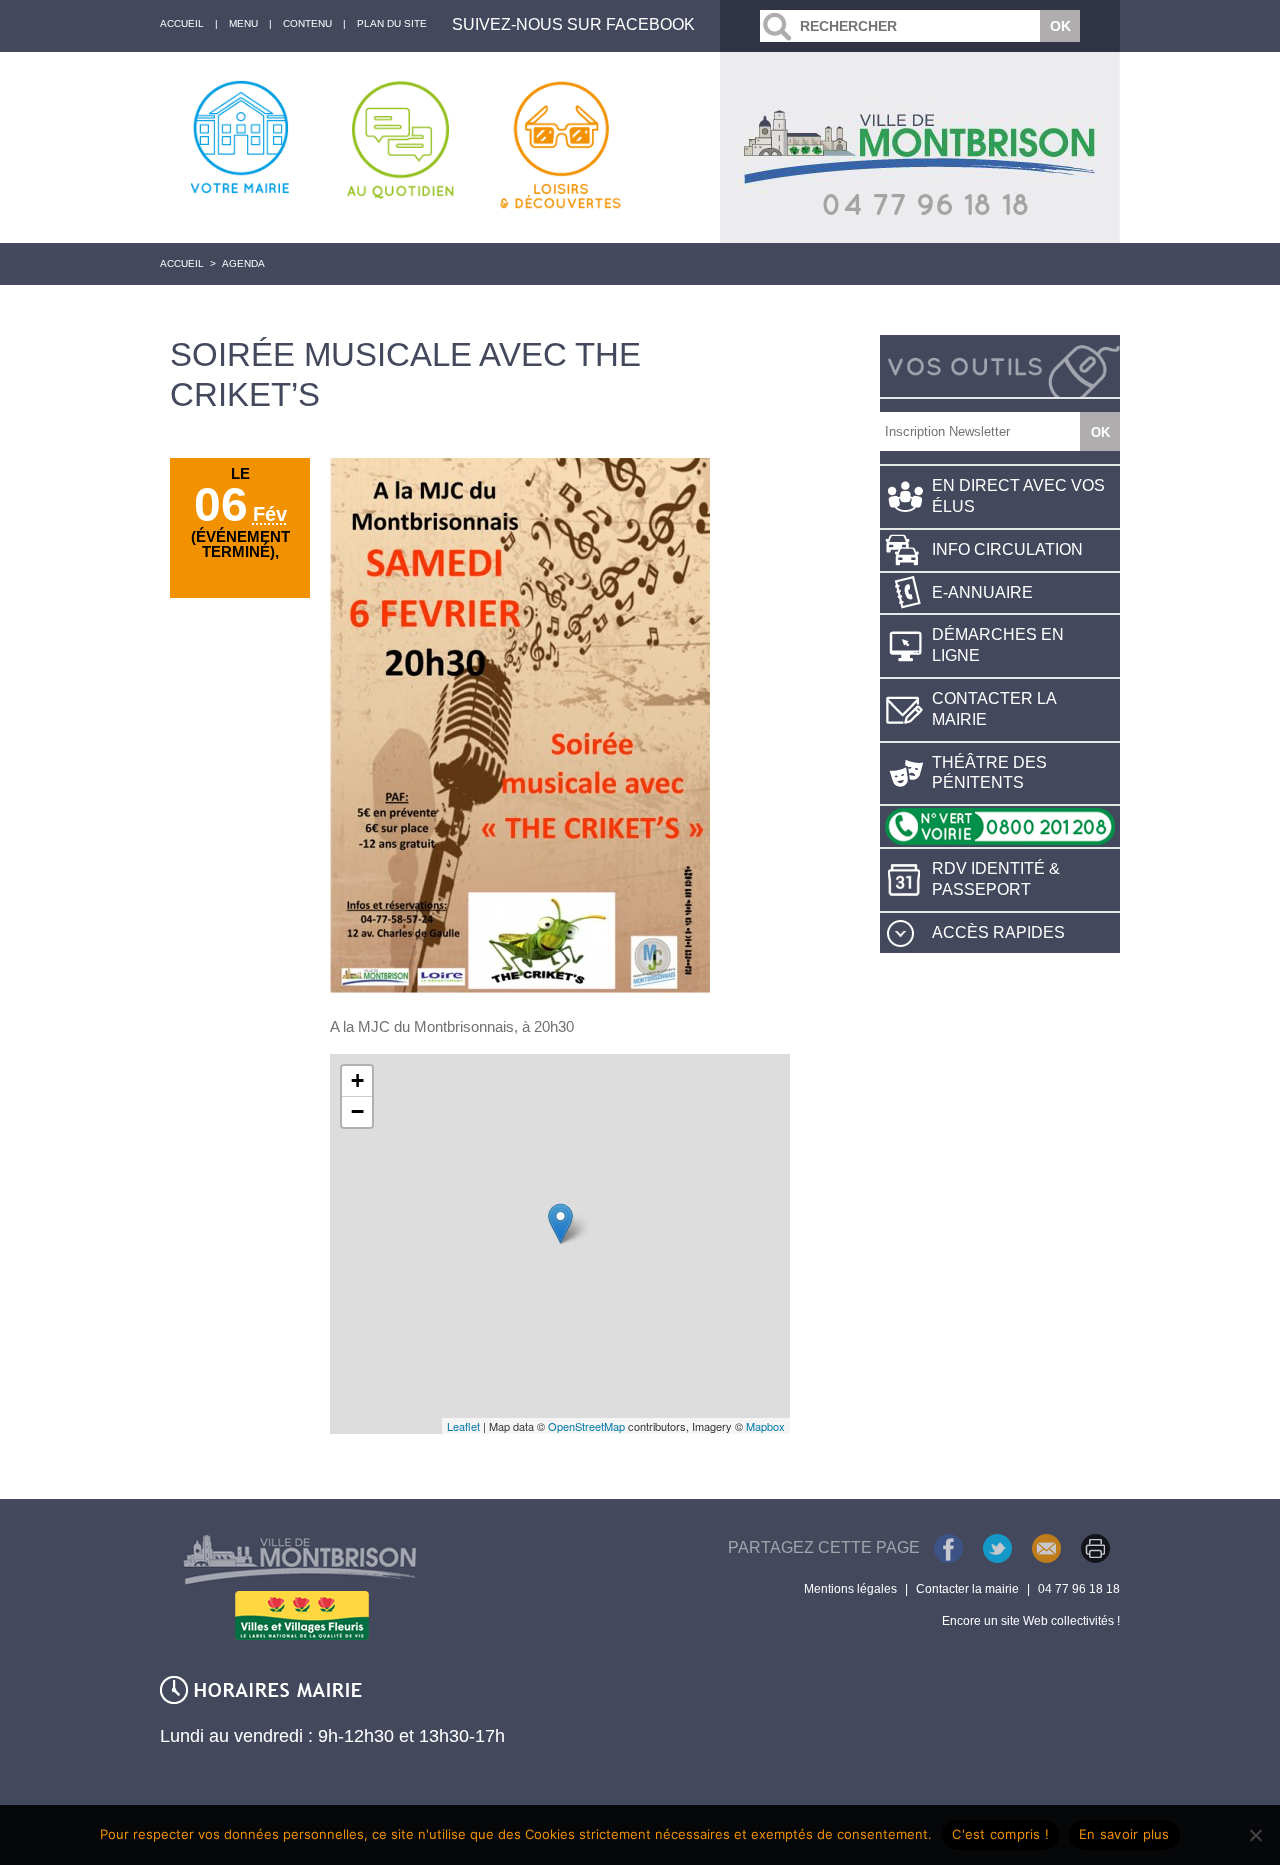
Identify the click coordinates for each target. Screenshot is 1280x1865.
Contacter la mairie (994, 709)
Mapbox (765, 1426)
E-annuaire (982, 592)
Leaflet (463, 1426)
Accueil (182, 263)
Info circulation (1007, 549)
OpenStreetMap (586, 1426)
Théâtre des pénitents (989, 773)
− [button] (357, 1111)
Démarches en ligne (998, 645)
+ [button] (357, 1080)
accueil (182, 23)
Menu (243, 23)
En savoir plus (1124, 1834)
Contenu (307, 23)
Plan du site (392, 23)
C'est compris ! (1000, 1834)
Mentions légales (850, 1589)
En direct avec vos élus (1018, 496)
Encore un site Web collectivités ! (1031, 1621)
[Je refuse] (1255, 1835)
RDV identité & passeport (996, 879)
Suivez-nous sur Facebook (573, 24)
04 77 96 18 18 (1079, 1589)
